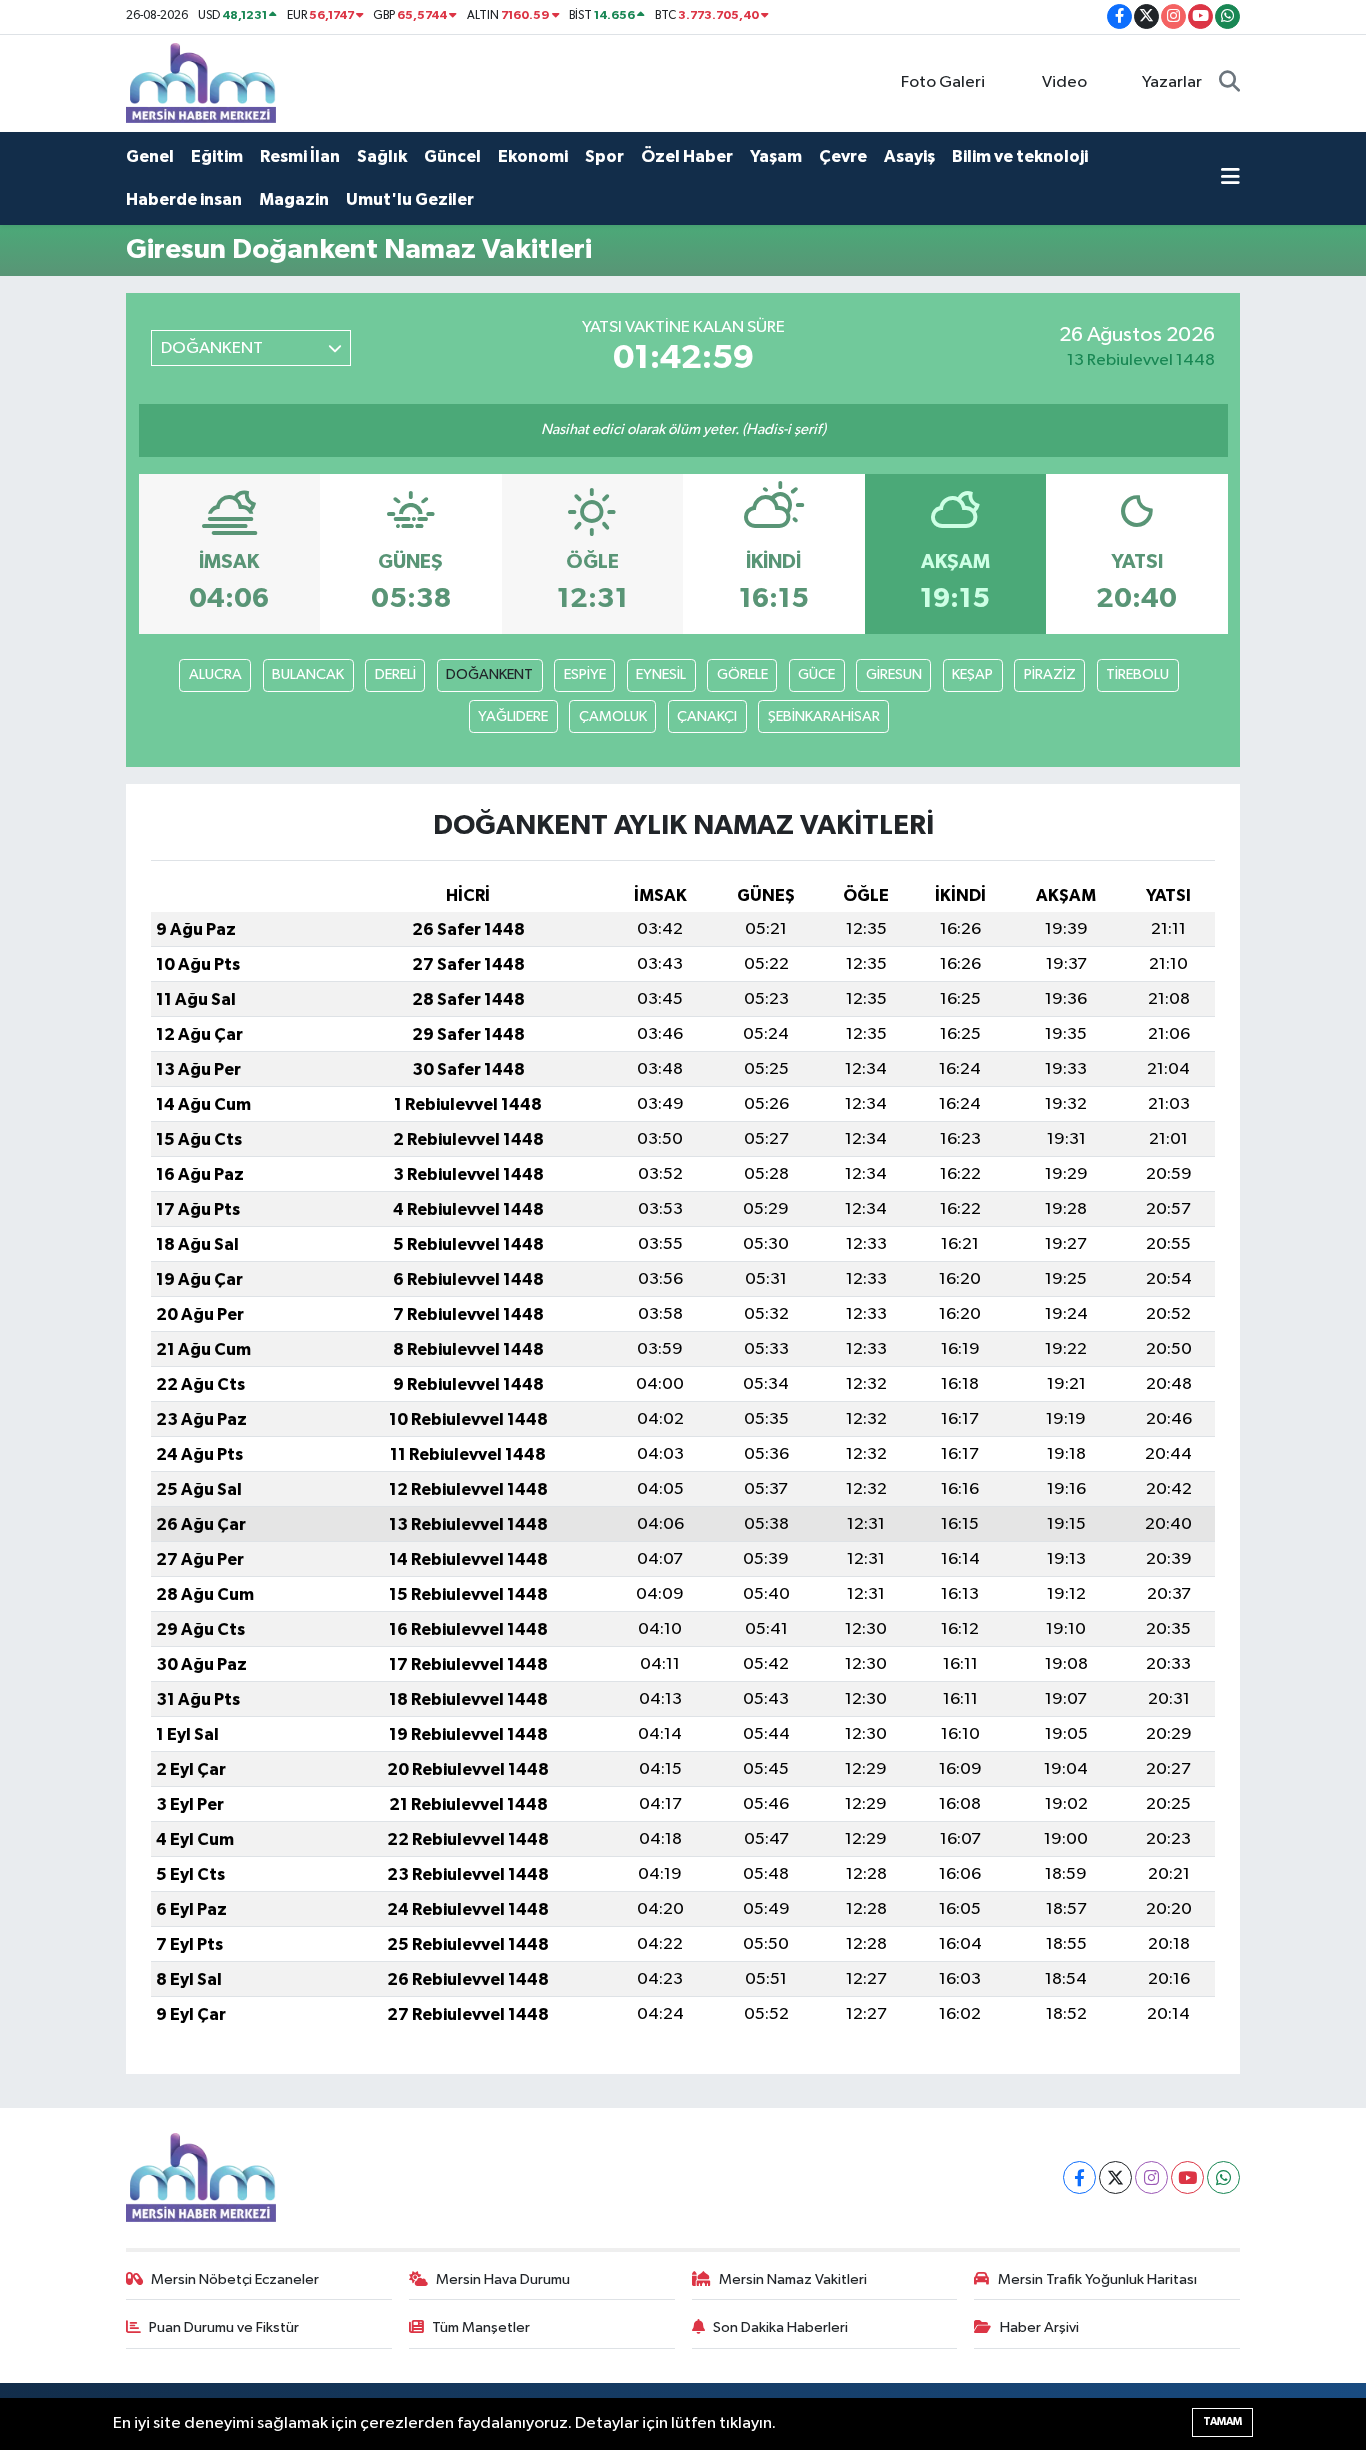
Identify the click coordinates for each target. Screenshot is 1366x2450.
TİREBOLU (1137, 674)
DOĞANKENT (489, 674)
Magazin (294, 199)
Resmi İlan (300, 156)
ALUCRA (215, 674)
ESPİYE (585, 674)
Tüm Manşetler (481, 2327)
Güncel (452, 156)
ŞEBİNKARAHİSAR (824, 716)
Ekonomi (533, 156)
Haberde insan (184, 199)
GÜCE (816, 674)
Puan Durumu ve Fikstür (224, 2327)
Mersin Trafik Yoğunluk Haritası (1097, 2279)
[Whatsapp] (1223, 2177)
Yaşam (776, 156)
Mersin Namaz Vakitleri (793, 2279)
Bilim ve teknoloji (1020, 156)
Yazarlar (1172, 82)
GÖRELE (742, 674)
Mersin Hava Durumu (503, 2279)
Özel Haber (687, 156)
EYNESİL (661, 674)
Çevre (843, 156)
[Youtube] (1187, 2177)
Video (1064, 82)
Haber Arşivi (1039, 2327)
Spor (604, 156)
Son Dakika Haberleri (780, 2327)
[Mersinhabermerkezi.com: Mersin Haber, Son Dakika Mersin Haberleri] (201, 82)
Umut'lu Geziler (410, 199)
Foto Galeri (943, 82)
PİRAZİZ (1050, 674)
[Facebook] (1079, 2177)
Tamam (1222, 2421)
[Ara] (1229, 83)
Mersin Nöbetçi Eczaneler (235, 2279)
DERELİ (395, 674)
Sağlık (382, 156)
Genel (150, 156)
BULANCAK (308, 674)
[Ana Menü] (1230, 179)
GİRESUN (894, 674)
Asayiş (909, 156)
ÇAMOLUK (613, 716)
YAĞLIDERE (513, 716)
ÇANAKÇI (707, 716)
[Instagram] (1151, 2177)
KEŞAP (972, 674)
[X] (1115, 2177)
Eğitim (217, 156)
